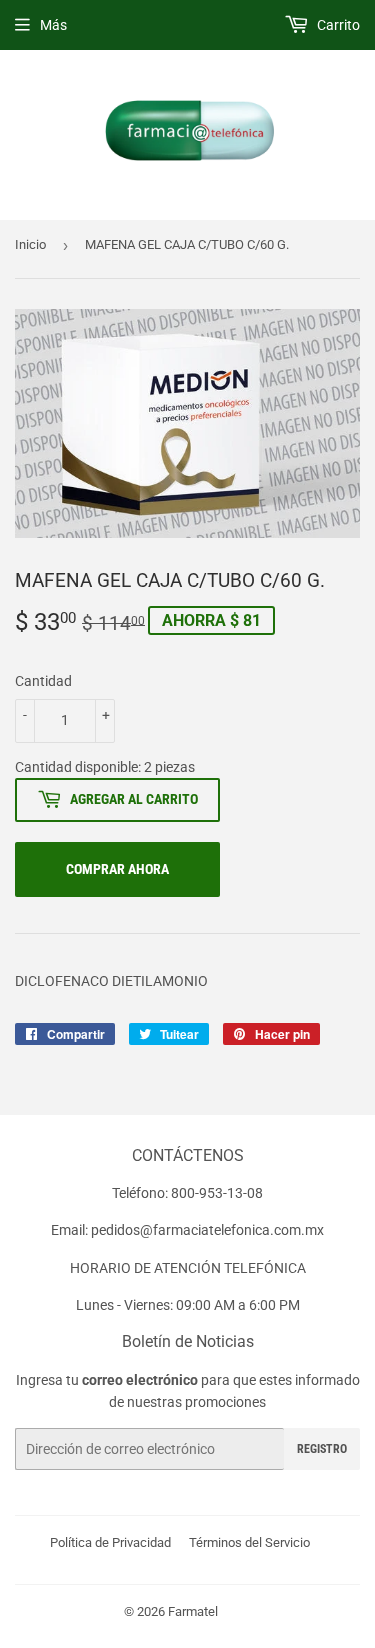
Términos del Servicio (249, 1542)
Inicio (30, 244)
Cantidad (43, 681)
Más (53, 25)
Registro (322, 1449)
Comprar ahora (117, 869)
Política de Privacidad (110, 1542)
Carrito (337, 25)
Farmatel (193, 1611)
